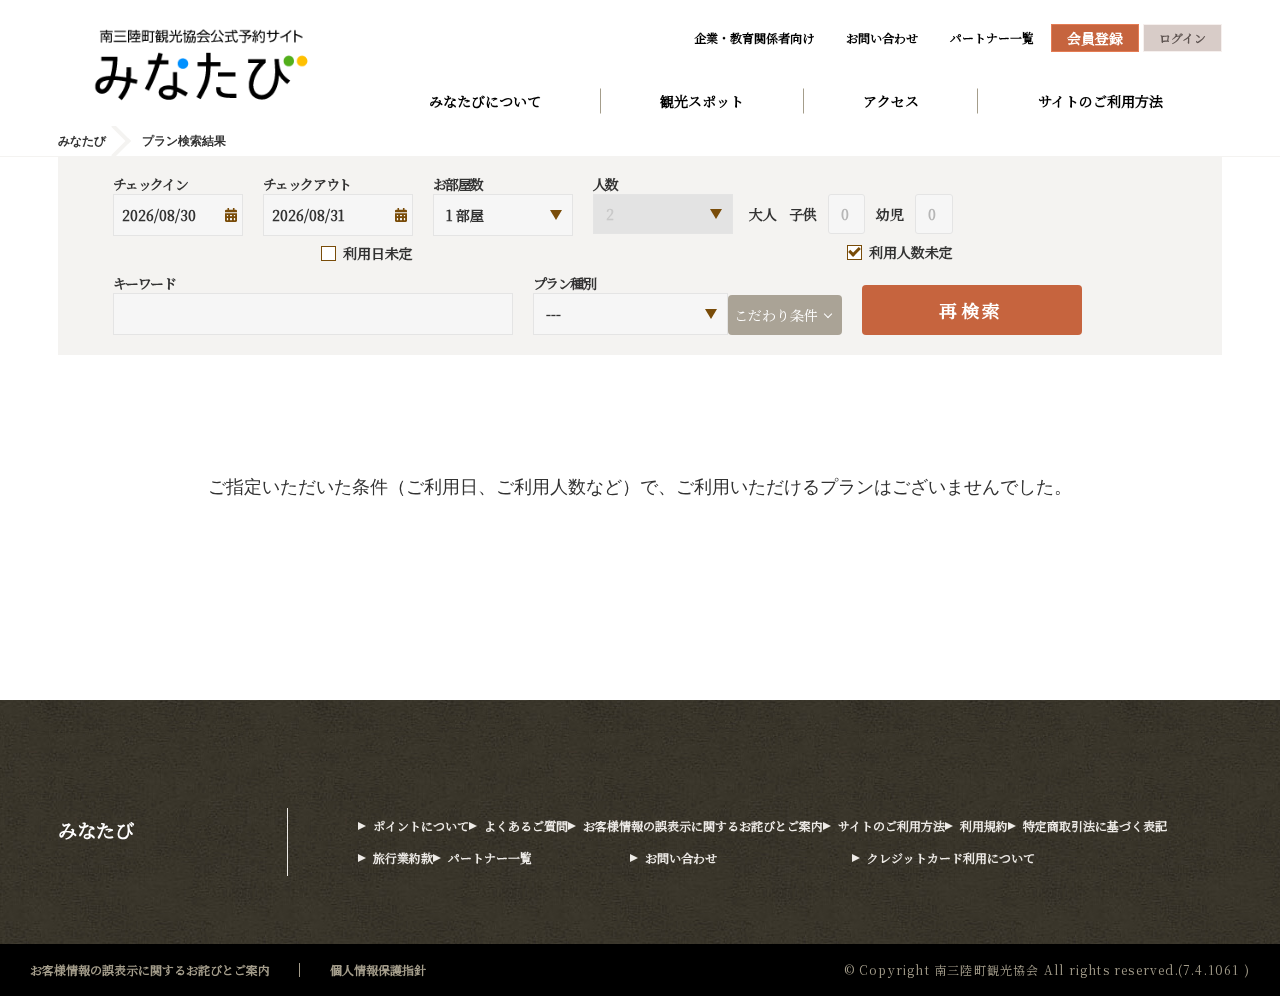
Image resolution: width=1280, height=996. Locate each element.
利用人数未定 (911, 253)
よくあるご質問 (526, 825)
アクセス (891, 101)
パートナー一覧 (992, 37)
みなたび (96, 829)
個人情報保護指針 (378, 969)
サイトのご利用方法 (1100, 101)
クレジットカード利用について (951, 857)
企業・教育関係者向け (754, 37)
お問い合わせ (882, 37)
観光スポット (702, 101)
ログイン (1182, 37)
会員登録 (1095, 38)
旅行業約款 (403, 857)
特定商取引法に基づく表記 (1095, 825)
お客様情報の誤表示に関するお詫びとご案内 (703, 825)
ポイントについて (421, 825)
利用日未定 (378, 253)
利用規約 (984, 825)
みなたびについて (485, 101)
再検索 (971, 310)
